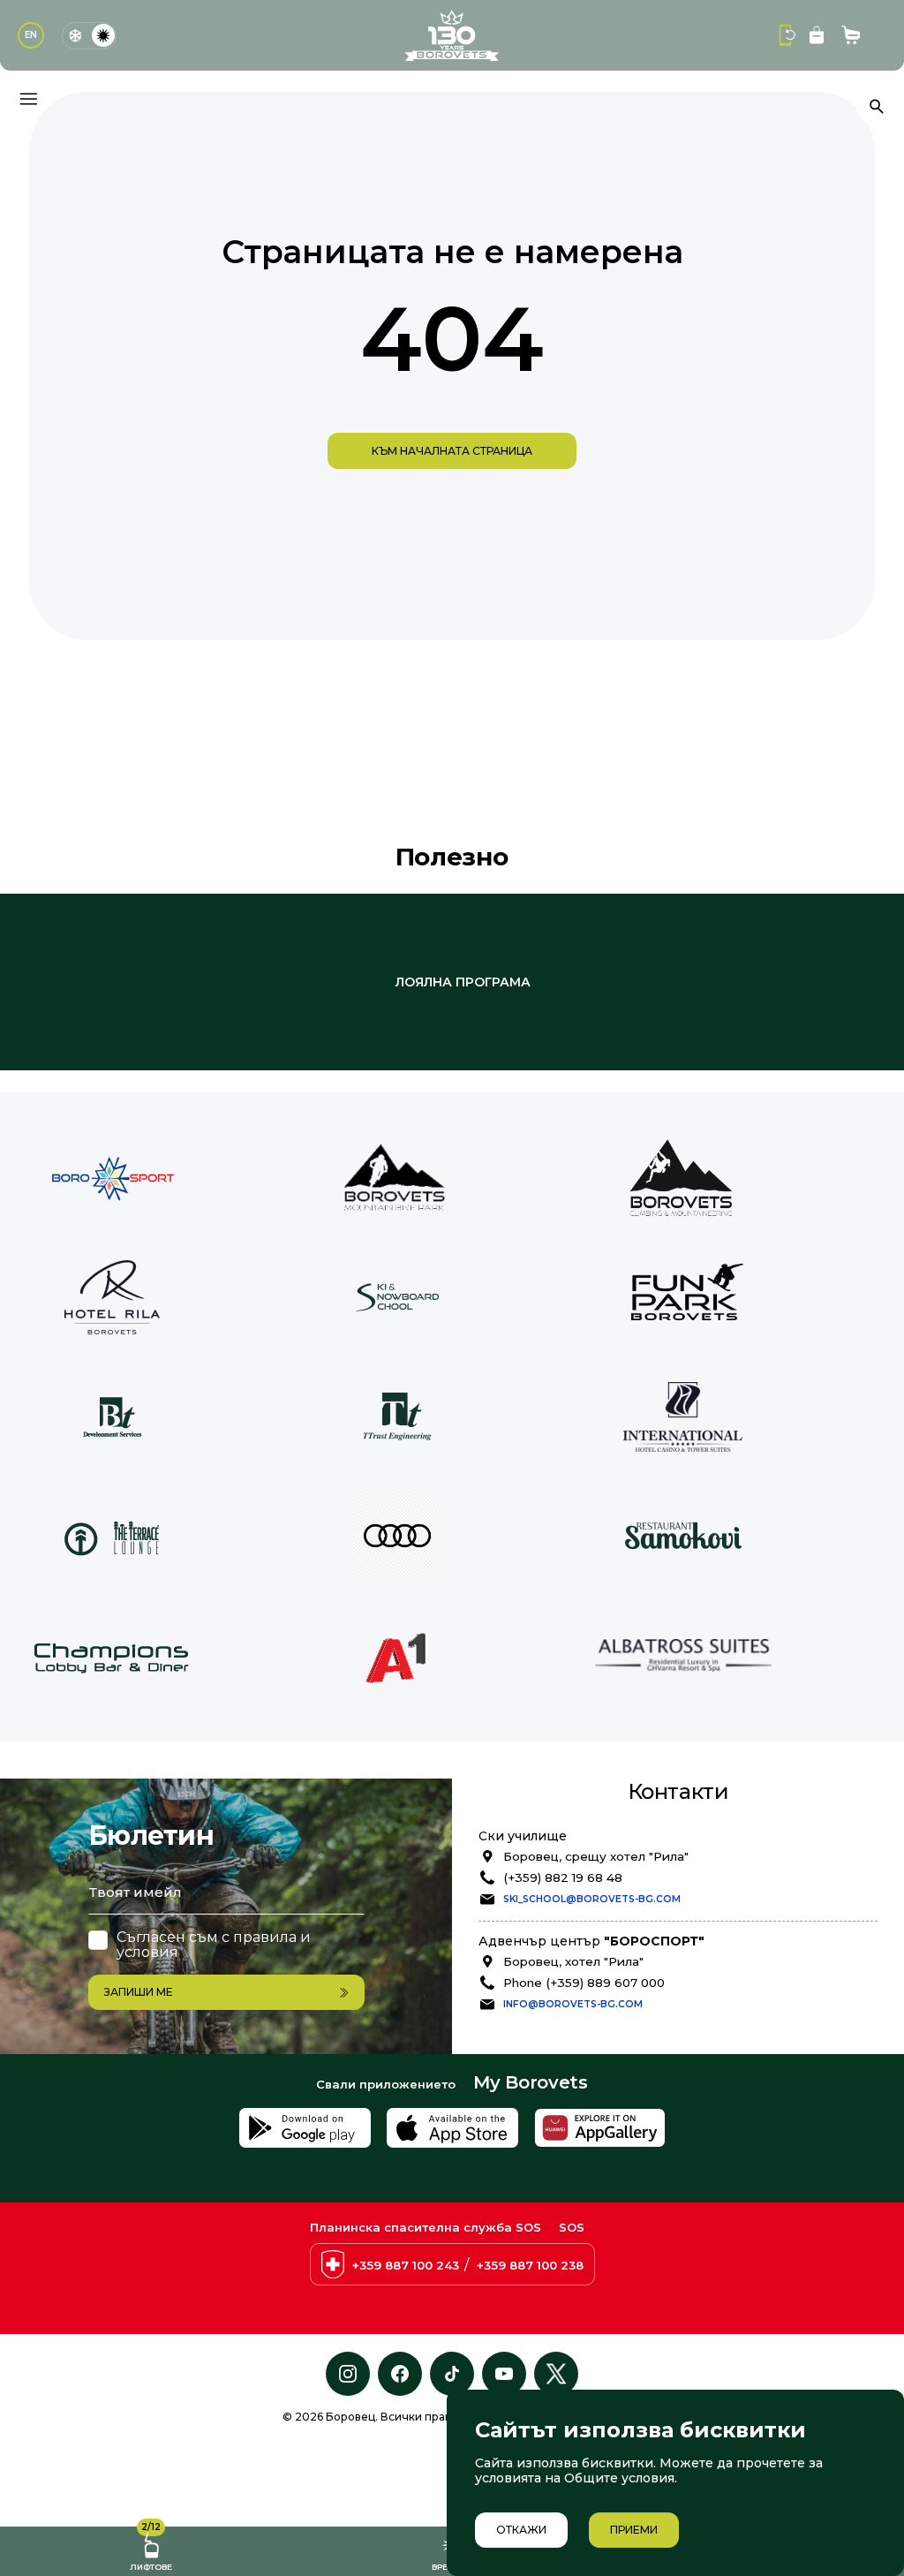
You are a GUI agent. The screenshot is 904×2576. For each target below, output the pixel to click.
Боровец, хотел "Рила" (573, 1961)
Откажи (521, 2530)
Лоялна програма (463, 982)
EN (31, 35)
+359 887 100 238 (530, 2265)
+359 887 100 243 (406, 2265)
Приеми (634, 2530)
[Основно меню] (28, 99)
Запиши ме (139, 1992)
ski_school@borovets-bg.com (592, 1899)
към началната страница (452, 451)
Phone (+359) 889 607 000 (584, 1983)
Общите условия (619, 2478)
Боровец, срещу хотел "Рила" (596, 1856)
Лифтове (151, 2549)
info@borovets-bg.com (573, 2004)
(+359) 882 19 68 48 (563, 1877)
